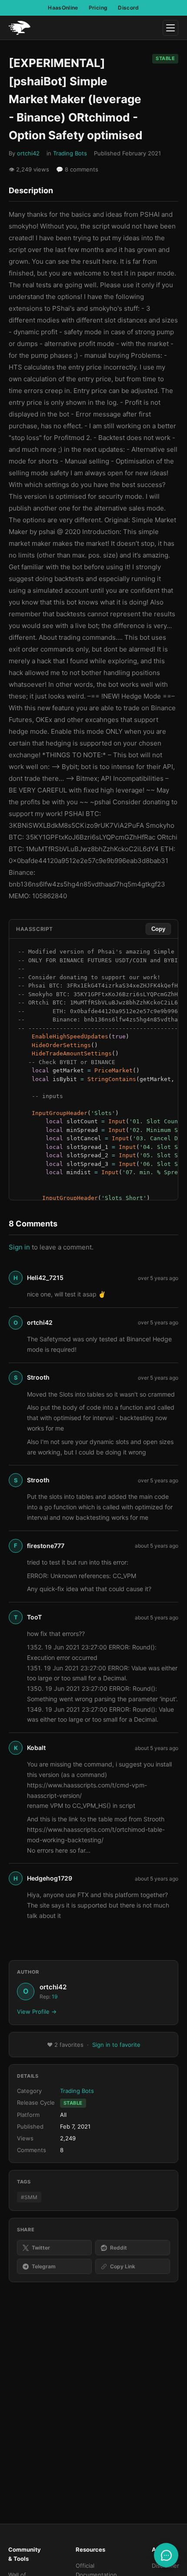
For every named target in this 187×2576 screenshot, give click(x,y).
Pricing (98, 8)
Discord (129, 8)
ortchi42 (28, 153)
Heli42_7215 (45, 1278)
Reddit (119, 2248)
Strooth (38, 1377)
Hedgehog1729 (50, 1878)
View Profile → (37, 2012)
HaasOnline (63, 8)
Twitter (41, 2248)
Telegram (44, 2266)
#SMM (29, 2197)
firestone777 (46, 1546)
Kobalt (36, 1748)
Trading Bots (70, 153)
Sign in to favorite (116, 2045)
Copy (158, 929)
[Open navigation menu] (170, 28)
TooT (34, 1617)
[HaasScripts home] (20, 28)
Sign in (19, 1247)
